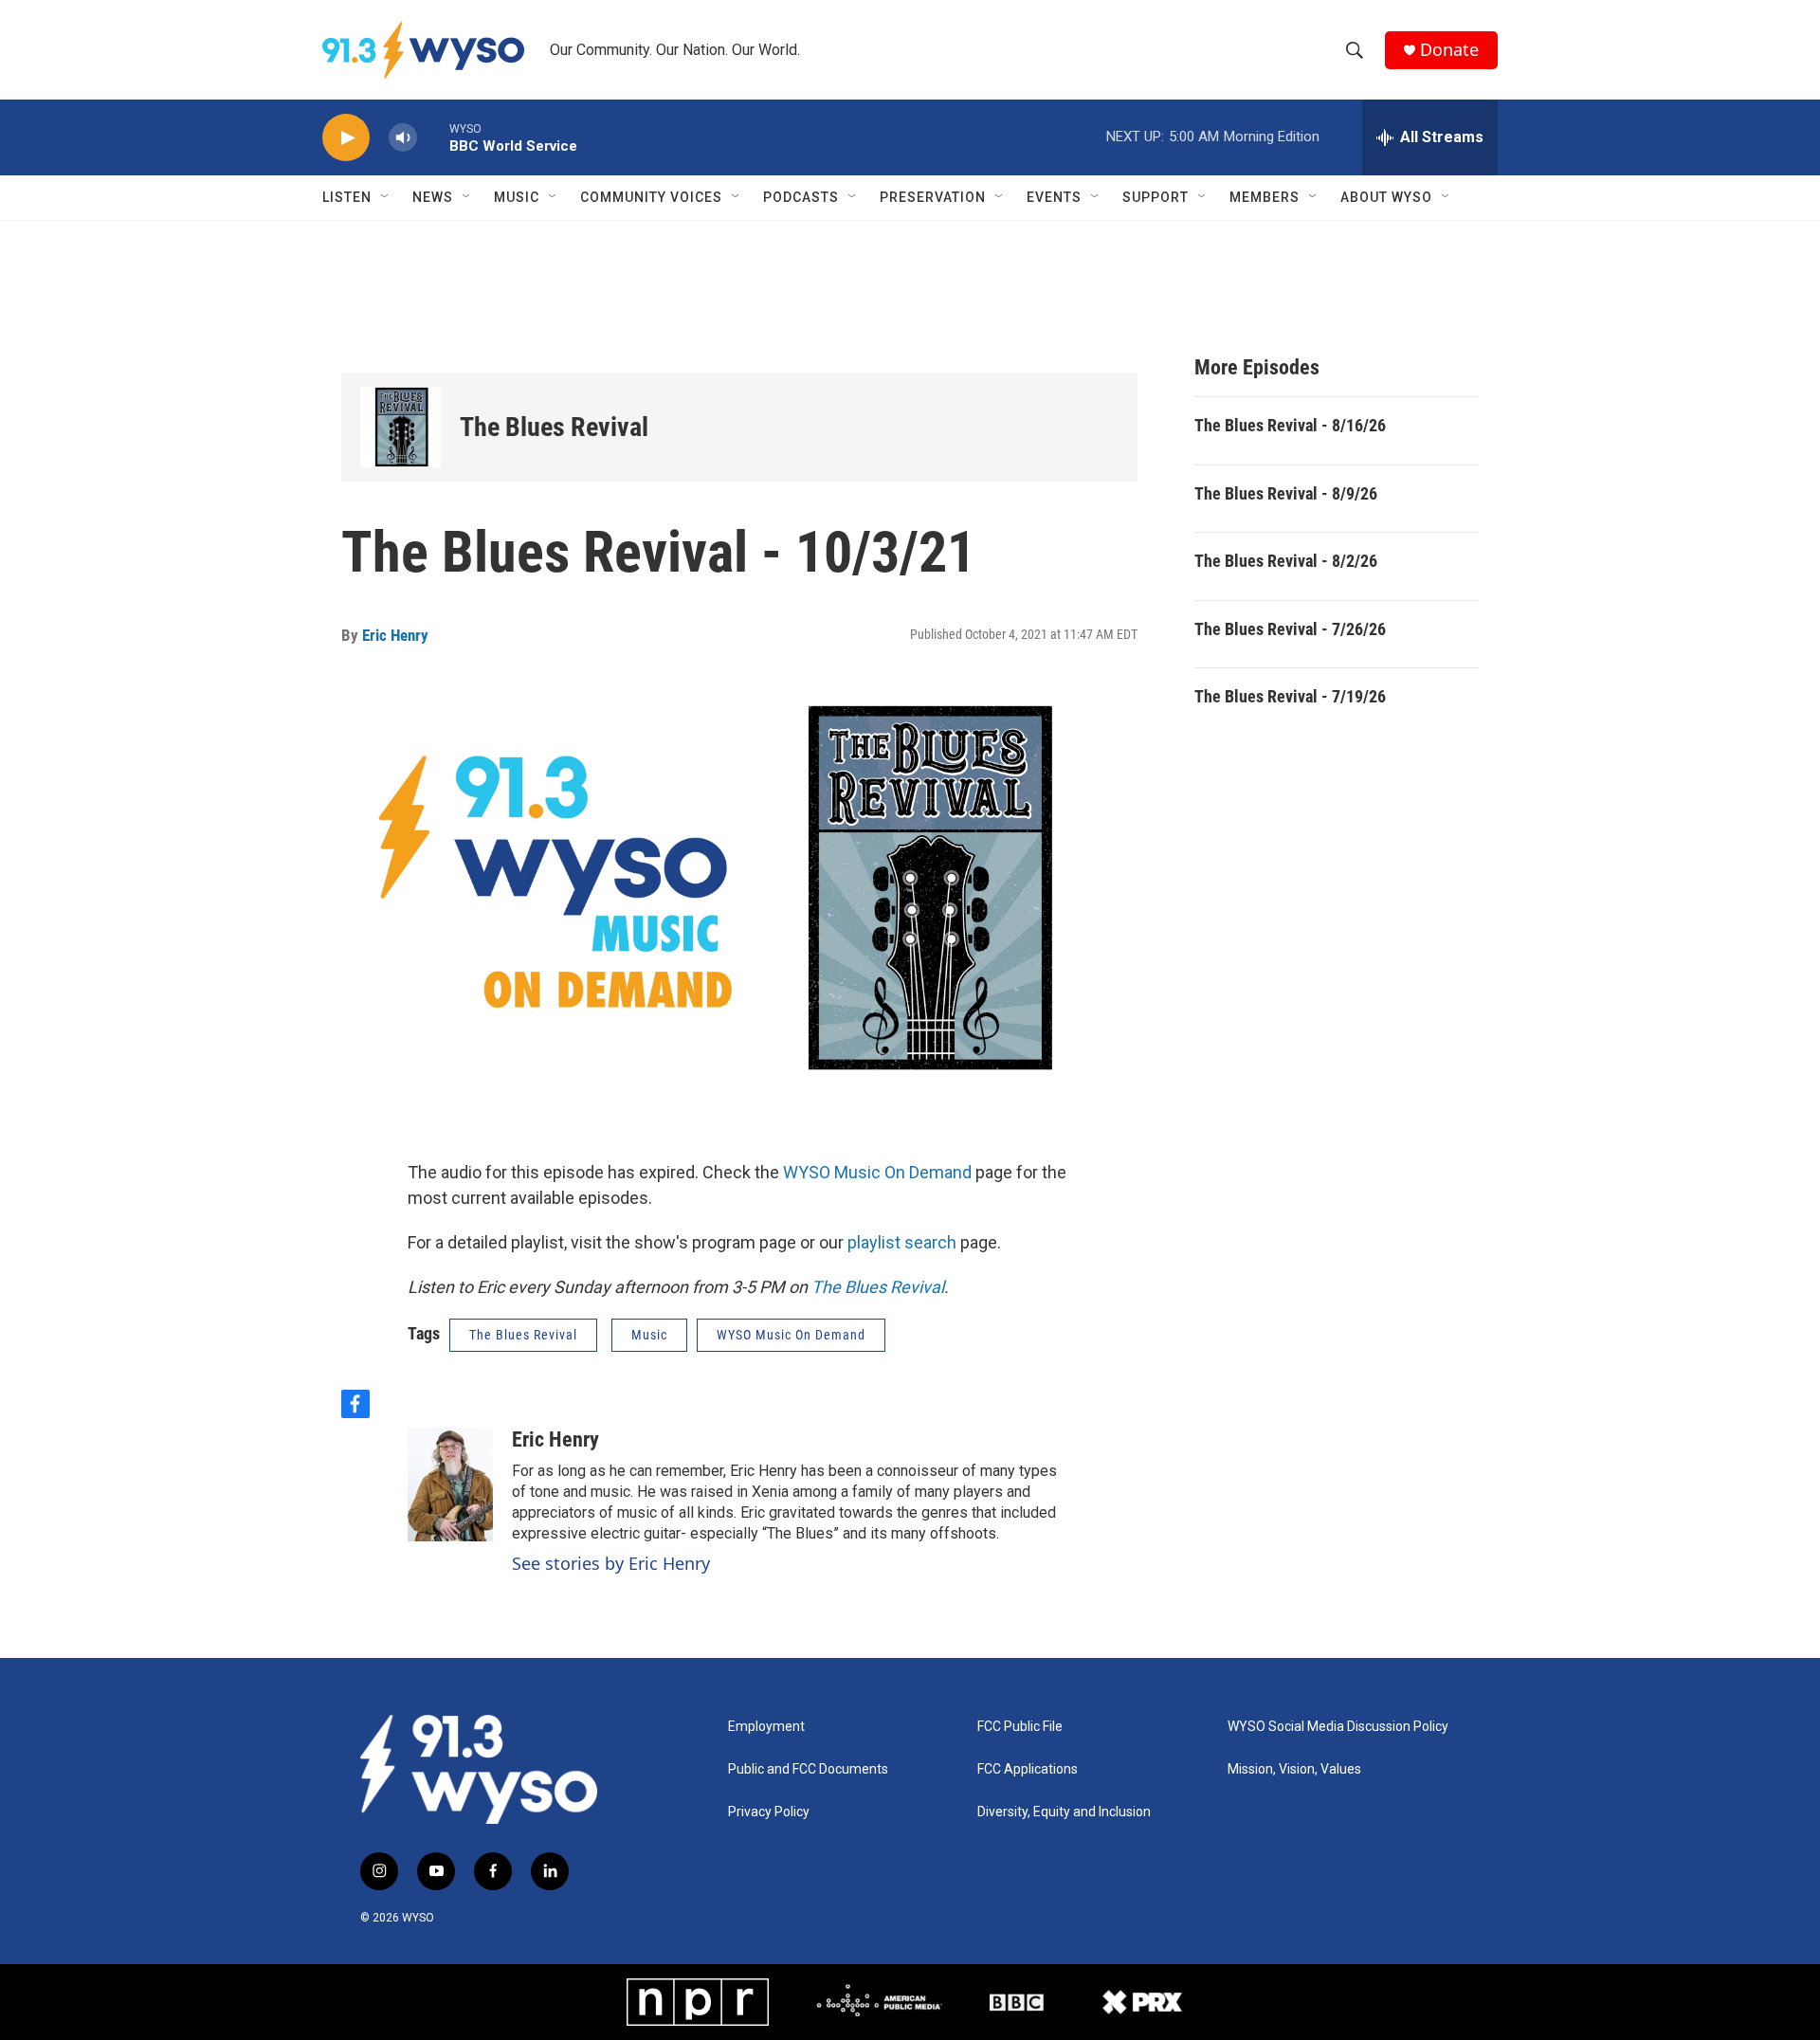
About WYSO (1386, 197)
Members (1265, 197)
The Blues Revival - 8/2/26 (1286, 561)
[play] (346, 138)
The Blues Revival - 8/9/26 (1286, 493)
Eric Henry (395, 635)
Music (517, 197)
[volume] (403, 138)
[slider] (433, 137)
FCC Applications (1028, 1769)
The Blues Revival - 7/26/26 (1290, 629)
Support (1156, 197)
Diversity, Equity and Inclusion (1064, 1812)
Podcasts (801, 197)
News (433, 197)
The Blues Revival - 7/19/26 (1290, 696)
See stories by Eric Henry (611, 1563)
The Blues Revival (554, 427)
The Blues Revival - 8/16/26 (1290, 425)
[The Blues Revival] (400, 427)
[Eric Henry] (450, 1484)
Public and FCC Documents (808, 1769)
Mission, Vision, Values (1294, 1769)
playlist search (902, 1242)
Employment (766, 1727)
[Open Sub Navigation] (386, 197)
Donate (1449, 50)
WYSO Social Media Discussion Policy (1338, 1727)
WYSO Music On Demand (877, 1172)
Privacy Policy (769, 1812)
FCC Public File (1020, 1727)
